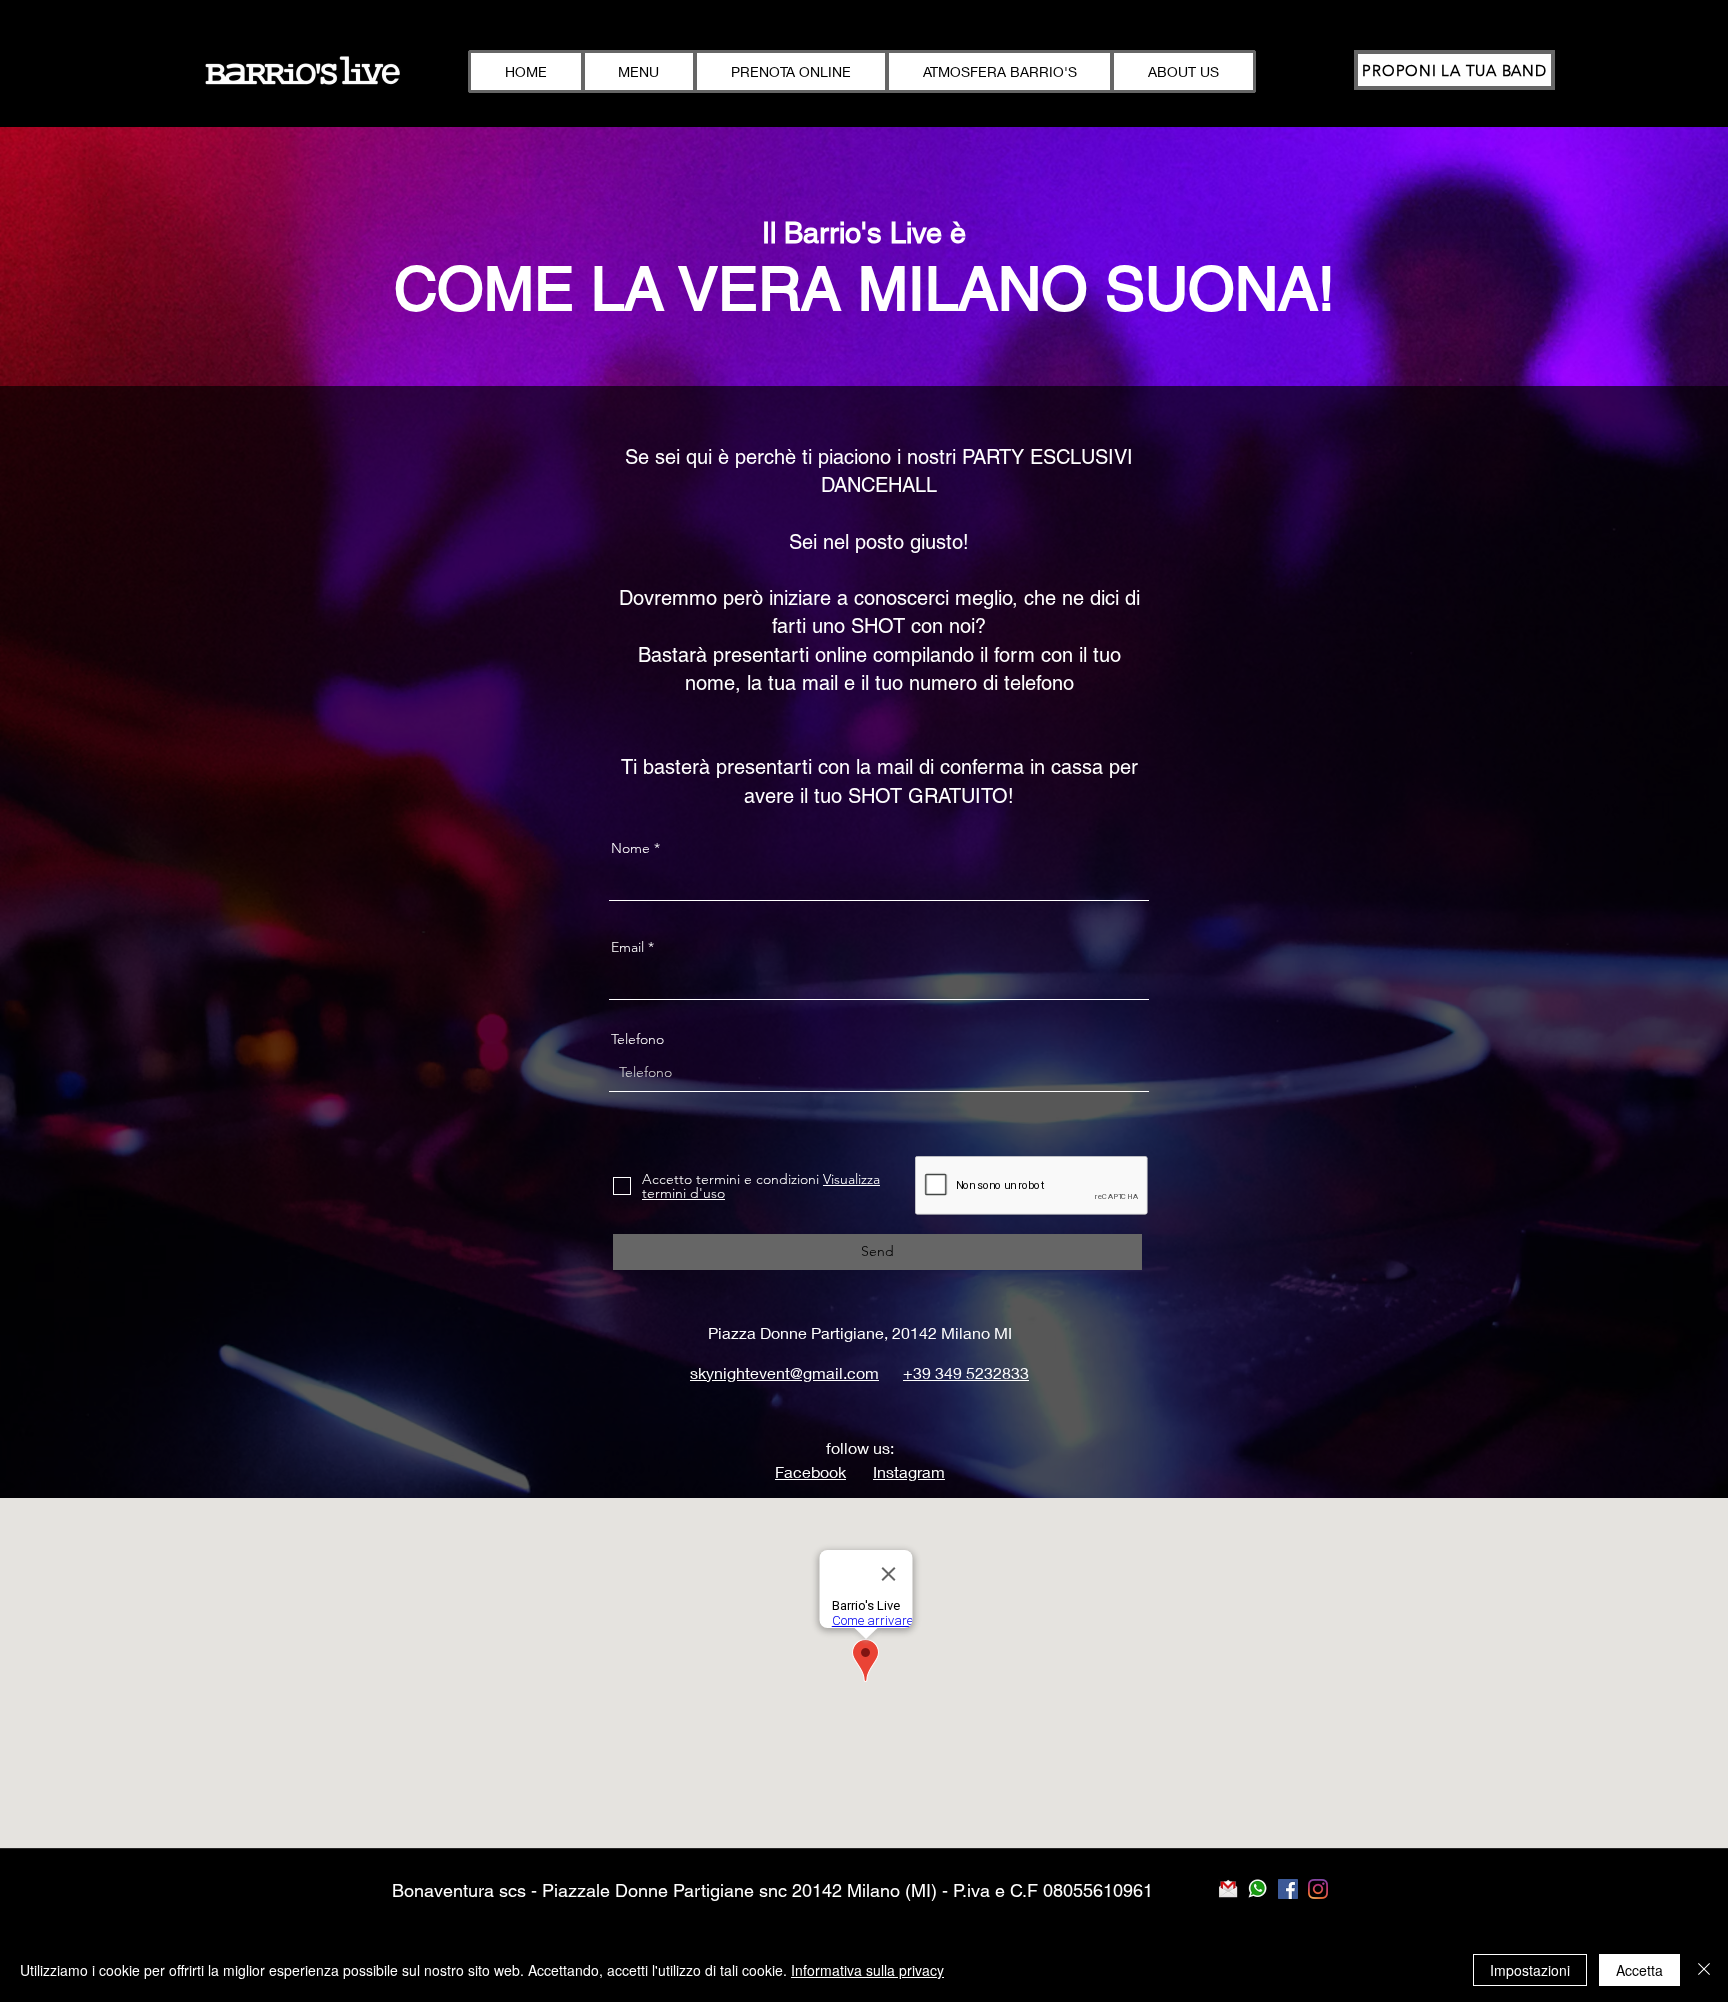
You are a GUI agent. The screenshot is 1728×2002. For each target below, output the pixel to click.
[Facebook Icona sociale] (1288, 1889)
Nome (630, 848)
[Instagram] (1318, 1889)
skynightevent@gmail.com (784, 1372)
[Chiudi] (1704, 1970)
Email (627, 947)
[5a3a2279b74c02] (1228, 1889)
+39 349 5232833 (966, 1372)
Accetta (1639, 1970)
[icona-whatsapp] (1258, 1889)
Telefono (637, 1039)
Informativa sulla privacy (867, 1970)
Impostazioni (1530, 1970)
